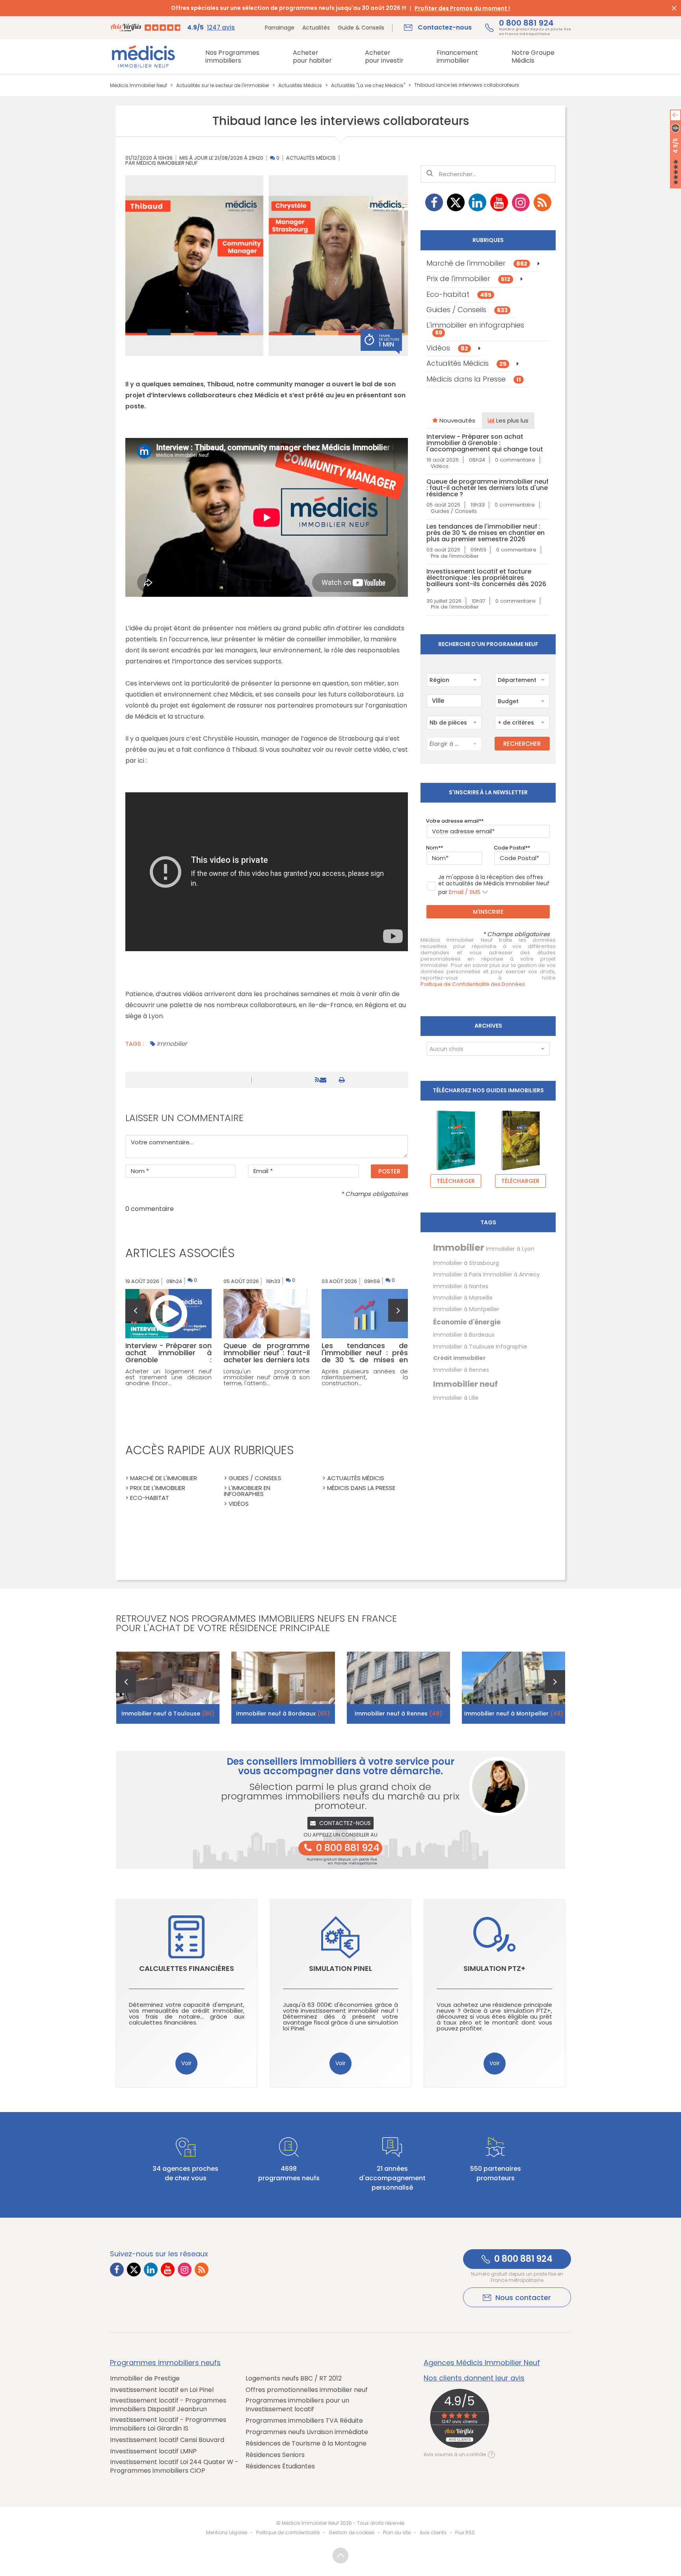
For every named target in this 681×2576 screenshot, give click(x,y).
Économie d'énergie (467, 1322)
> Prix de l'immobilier (155, 1488)
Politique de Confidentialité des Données (473, 984)
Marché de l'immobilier (477, 263)
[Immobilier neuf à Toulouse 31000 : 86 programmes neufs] (168, 1688)
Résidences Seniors (275, 2455)
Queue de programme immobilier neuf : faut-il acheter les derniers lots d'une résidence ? (487, 488)
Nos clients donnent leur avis (474, 2378)
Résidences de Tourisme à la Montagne (306, 2444)
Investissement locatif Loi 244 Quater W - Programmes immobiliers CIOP (174, 2466)
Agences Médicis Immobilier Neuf (482, 2363)
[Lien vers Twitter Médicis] (456, 202)
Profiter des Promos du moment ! (462, 8)
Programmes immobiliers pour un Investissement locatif (297, 2405)
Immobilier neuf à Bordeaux (283, 1714)
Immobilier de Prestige (145, 2379)
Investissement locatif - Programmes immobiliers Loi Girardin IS (168, 2424)
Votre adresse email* (454, 821)
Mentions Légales (227, 2532)
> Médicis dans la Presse (359, 1488)
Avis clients (433, 2532)
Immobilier (172, 1044)
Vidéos (447, 348)
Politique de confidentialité (288, 2532)
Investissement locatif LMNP (153, 2451)
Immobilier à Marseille (463, 1298)
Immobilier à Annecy (512, 1274)
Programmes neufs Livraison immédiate (307, 2432)
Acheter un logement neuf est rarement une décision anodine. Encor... (168, 1377)
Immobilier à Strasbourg (466, 1263)
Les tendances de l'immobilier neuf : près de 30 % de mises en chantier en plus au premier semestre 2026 (486, 533)
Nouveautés (457, 420)
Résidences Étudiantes (280, 2466)
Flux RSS (465, 2532)
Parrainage (280, 28)
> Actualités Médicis (353, 1478)
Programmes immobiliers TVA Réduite (304, 2421)
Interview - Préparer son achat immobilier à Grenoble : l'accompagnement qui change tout (485, 443)
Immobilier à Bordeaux (464, 1335)
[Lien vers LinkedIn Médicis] (477, 202)
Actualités (316, 28)
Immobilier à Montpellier (466, 1309)
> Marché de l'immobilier (161, 1478)
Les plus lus (512, 420)
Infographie (512, 1347)
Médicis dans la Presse (474, 379)
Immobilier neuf (465, 1384)
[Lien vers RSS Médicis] (542, 202)
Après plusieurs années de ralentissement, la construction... (365, 1377)
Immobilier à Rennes (461, 1370)
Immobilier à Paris (457, 1274)
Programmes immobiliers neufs (165, 2363)
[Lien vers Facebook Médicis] (434, 202)
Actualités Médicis (311, 158)
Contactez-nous (345, 1823)
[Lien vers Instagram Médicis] (521, 202)
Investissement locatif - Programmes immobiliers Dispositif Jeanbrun (168, 2405)
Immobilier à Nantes (461, 1286)
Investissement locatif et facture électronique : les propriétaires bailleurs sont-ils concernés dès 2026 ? (486, 581)
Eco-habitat (459, 294)
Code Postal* (511, 848)
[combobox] (454, 680)
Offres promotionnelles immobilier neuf (307, 2390)
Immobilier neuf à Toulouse (168, 1714)
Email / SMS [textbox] (465, 892)
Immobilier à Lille (456, 1398)
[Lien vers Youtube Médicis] (499, 202)
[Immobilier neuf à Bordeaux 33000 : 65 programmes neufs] (283, 1688)
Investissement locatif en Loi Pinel (162, 2390)
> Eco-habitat (147, 1498)
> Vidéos (236, 1504)
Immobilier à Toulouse (464, 1347)
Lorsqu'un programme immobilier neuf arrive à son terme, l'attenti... (267, 1377)
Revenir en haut (340, 2556)
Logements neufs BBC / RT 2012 (294, 2379)
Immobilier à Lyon (510, 1249)
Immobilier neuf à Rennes (398, 1714)
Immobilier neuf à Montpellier (514, 1714)
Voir (186, 2063)
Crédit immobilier (460, 1358)
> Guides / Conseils (253, 1478)
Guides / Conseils (467, 310)
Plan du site (397, 2532)
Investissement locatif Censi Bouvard (167, 2440)
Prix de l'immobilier (468, 278)
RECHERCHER (522, 744)
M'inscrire (488, 912)
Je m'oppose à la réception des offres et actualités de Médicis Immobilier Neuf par (494, 885)
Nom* (433, 848)
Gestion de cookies (352, 2532)
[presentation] (135, 1310)
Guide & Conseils (361, 28)
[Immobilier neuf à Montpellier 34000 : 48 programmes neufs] (514, 1688)
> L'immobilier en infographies (247, 1491)
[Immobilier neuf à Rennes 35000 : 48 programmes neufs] (399, 1688)
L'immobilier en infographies (475, 328)
